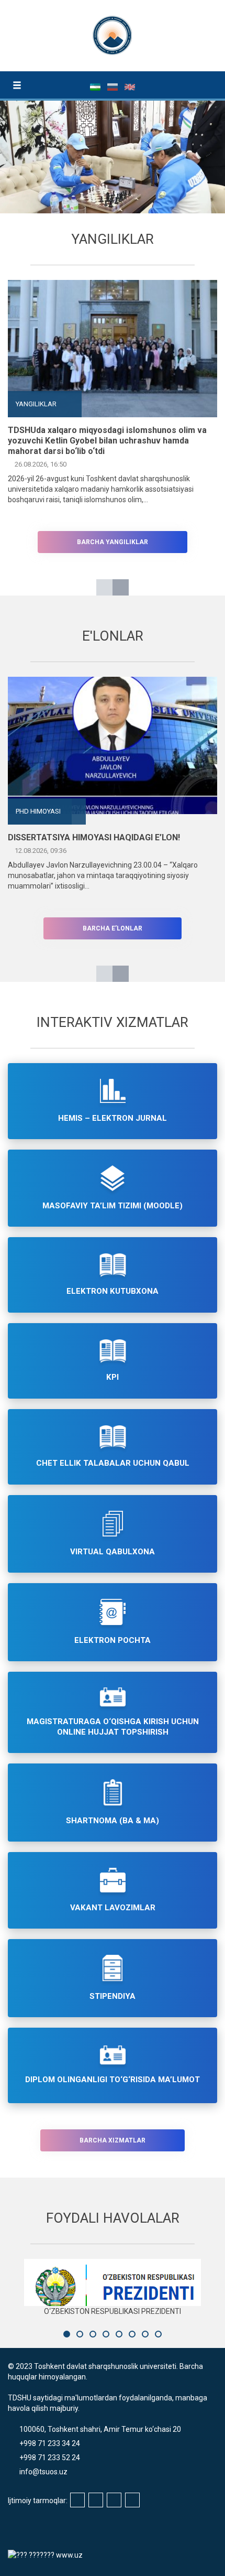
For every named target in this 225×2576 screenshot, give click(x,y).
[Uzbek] (96, 86)
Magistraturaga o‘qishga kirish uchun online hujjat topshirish (113, 1727)
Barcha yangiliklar (113, 542)
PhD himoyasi (38, 811)
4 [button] (106, 2334)
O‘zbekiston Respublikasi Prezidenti (113, 2311)
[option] (113, 392)
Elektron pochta (113, 1640)
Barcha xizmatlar (113, 2140)
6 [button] (132, 2334)
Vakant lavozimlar (113, 1908)
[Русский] (113, 86)
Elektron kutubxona (113, 1291)
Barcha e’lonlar (113, 928)
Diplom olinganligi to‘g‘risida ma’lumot (113, 2080)
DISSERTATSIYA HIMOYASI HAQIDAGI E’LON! (94, 837)
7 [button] (145, 2334)
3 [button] (93, 2334)
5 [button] (119, 2334)
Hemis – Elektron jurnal (113, 1118)
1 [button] (67, 2334)
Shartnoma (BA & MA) (113, 1821)
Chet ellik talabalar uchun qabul (113, 1463)
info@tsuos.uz (43, 2472)
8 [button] (158, 2334)
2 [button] (80, 2334)
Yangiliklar (36, 404)
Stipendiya (113, 1996)
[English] (130, 86)
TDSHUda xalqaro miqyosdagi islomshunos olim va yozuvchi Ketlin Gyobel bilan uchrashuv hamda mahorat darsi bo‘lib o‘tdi (107, 441)
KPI (113, 1377)
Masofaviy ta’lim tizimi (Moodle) (113, 1206)
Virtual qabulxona (113, 1552)
